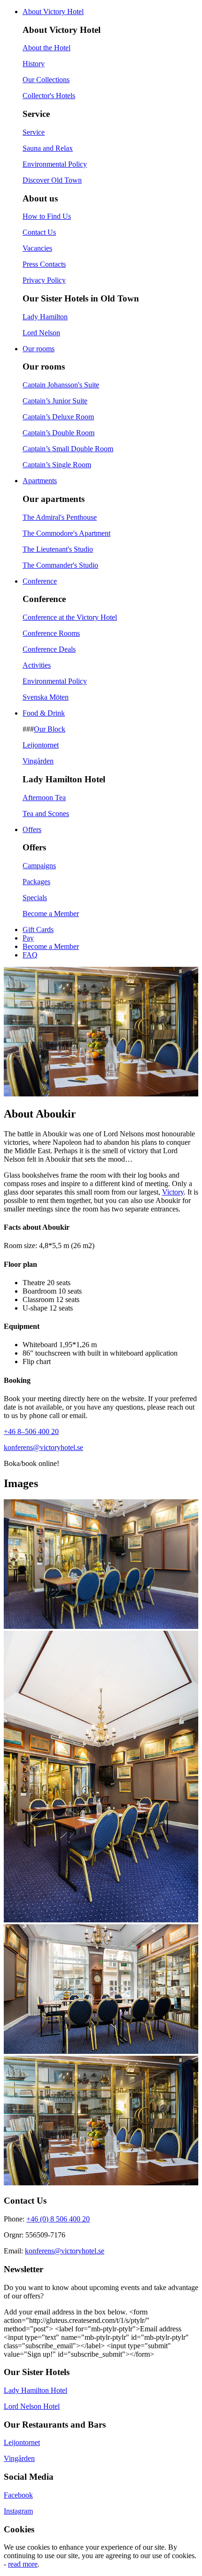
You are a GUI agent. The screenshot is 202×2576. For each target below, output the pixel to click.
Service (34, 132)
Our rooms (39, 349)
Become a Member (51, 914)
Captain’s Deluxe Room (58, 417)
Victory (173, 1192)
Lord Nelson (41, 333)
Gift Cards (38, 929)
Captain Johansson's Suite (61, 385)
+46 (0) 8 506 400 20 (58, 2219)
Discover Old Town (52, 180)
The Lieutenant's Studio (58, 549)
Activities (37, 665)
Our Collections (46, 80)
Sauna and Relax (48, 148)
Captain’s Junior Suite (55, 401)
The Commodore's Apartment (66, 533)
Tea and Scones (46, 814)
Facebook (18, 2495)
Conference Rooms (51, 633)
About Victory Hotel (53, 12)
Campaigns (39, 866)
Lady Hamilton (45, 317)
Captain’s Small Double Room (68, 449)
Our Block (50, 729)
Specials (35, 898)
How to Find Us (47, 216)
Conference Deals (49, 649)
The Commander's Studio (60, 565)
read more (23, 2564)
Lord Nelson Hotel (32, 2406)
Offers (32, 829)
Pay (28, 938)
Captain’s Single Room (57, 465)
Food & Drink (44, 713)
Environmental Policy (55, 164)
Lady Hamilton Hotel (35, 2390)
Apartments (40, 481)
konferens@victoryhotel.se (43, 1447)
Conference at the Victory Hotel (70, 617)
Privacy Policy (44, 280)
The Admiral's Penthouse (60, 517)
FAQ (30, 955)
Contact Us (39, 232)
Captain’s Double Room (58, 433)
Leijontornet (41, 745)
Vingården (38, 761)
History (34, 64)
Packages (36, 882)
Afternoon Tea (44, 798)
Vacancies (37, 248)
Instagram (18, 2511)
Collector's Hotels (49, 96)
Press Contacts (44, 264)
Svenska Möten (46, 697)
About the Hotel (47, 48)
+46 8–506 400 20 (31, 1431)
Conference (40, 581)
